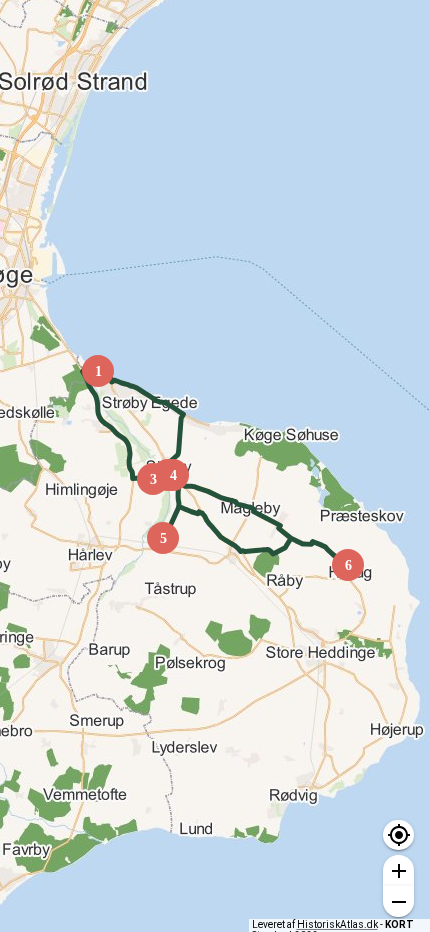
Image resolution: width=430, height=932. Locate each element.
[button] (398, 835)
